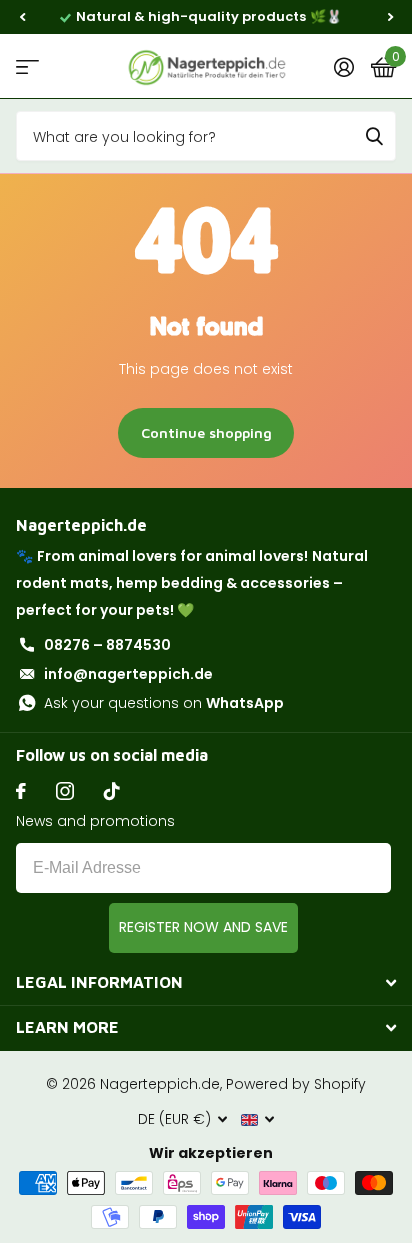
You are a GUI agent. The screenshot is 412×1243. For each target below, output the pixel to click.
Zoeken (374, 136)
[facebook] (21, 791)
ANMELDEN (203, 928)
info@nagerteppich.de (128, 674)
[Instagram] (65, 791)
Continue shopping (206, 432)
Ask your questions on (164, 703)
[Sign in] (343, 67)
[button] (22, 17)
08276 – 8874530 (107, 645)
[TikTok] (112, 791)
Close (206, 983)
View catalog (27, 66)
